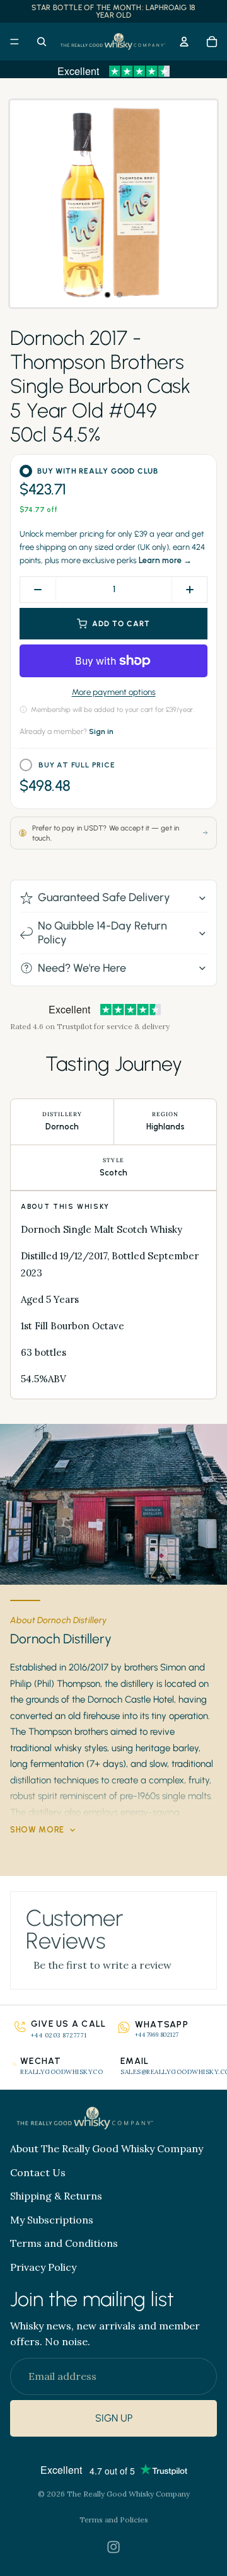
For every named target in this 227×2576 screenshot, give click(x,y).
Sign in (101, 731)
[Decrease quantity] (38, 590)
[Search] (42, 42)
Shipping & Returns (56, 2196)
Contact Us (38, 2172)
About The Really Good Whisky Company (107, 2148)
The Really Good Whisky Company (128, 2494)
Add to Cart (121, 624)
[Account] (184, 42)
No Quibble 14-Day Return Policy (102, 933)
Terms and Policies (114, 2520)
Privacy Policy (43, 2267)
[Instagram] (113, 2547)
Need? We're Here (82, 968)
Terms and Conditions (64, 2243)
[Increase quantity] (189, 590)
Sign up (114, 2419)
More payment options (114, 692)
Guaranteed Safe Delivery (104, 897)
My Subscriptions (52, 2220)
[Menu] (15, 42)
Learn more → (165, 560)
